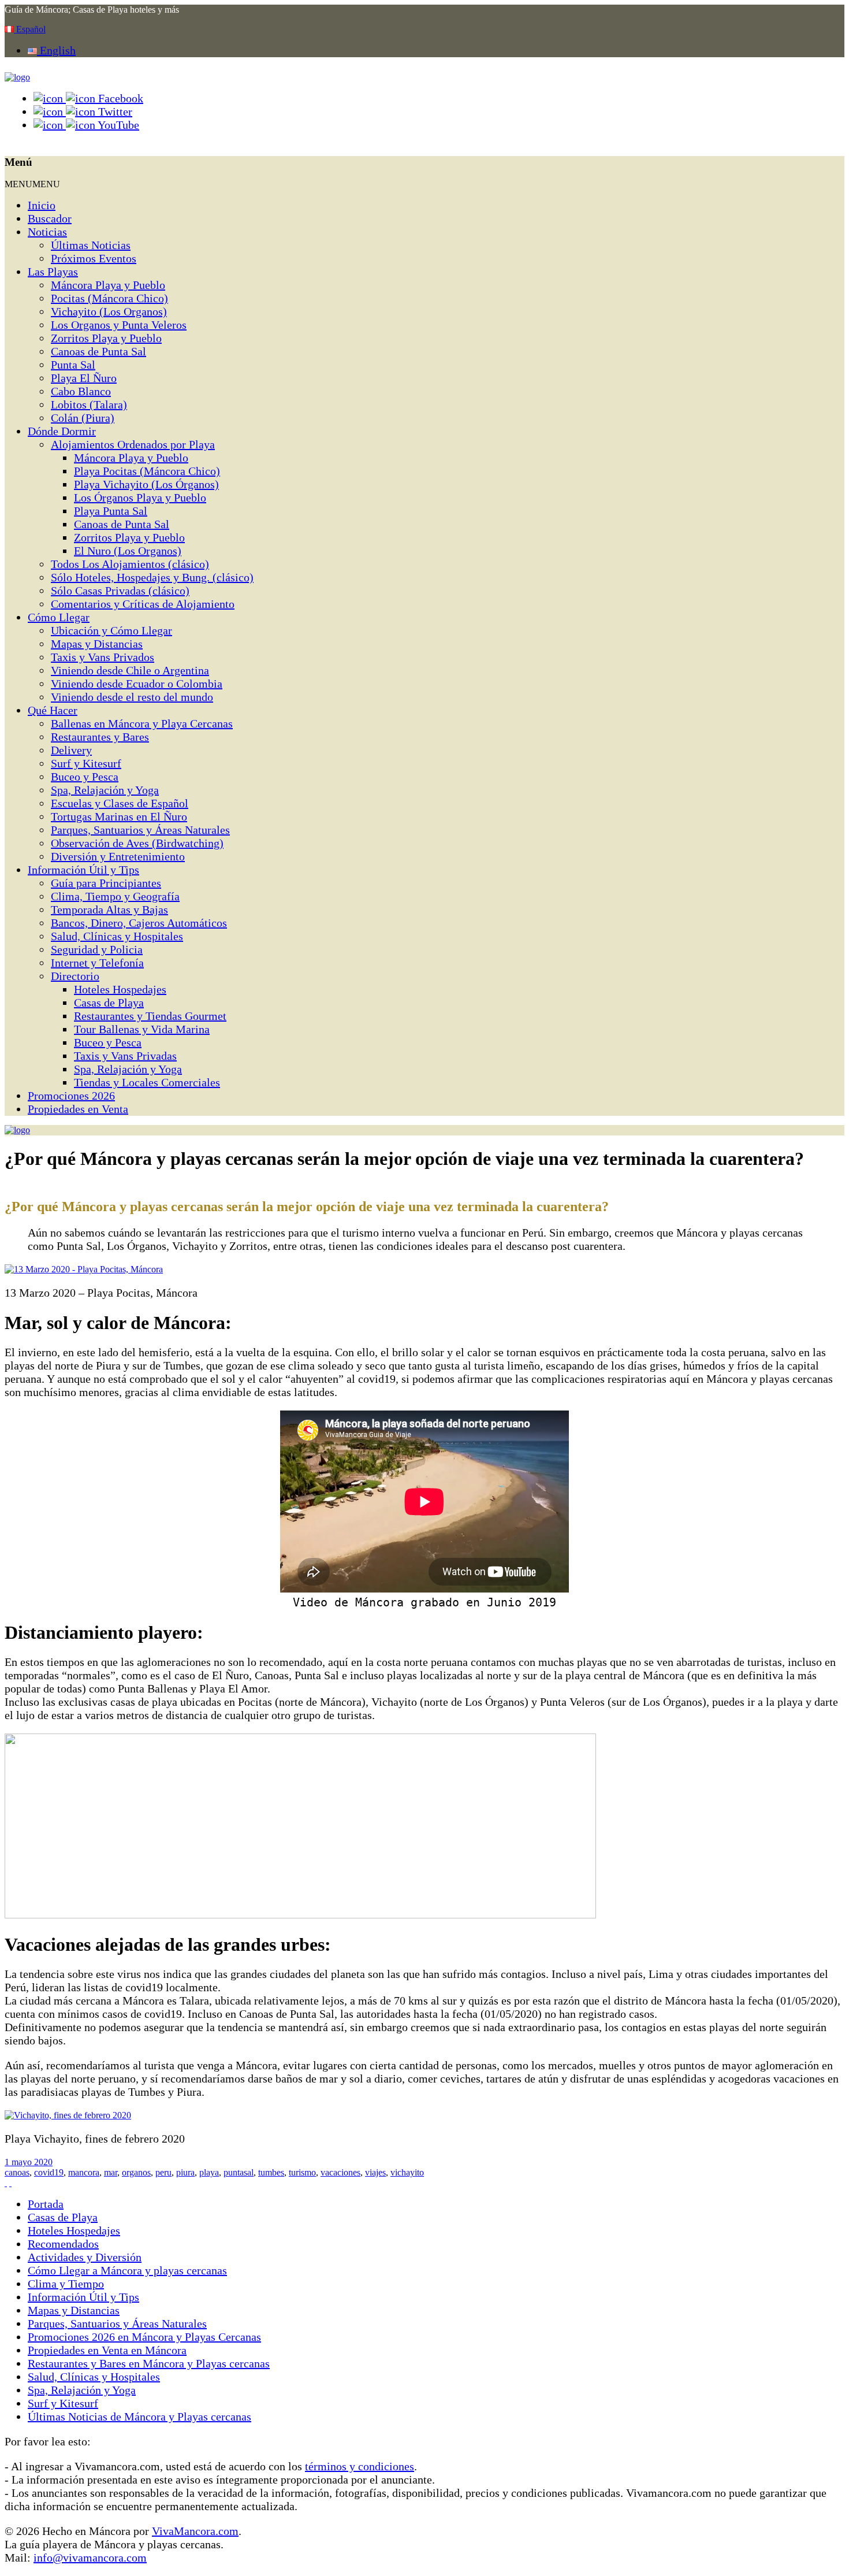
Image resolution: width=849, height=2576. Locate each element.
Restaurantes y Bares (100, 737)
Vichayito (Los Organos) (109, 311)
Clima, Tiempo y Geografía (115, 896)
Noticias (47, 232)
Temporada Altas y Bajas (109, 910)
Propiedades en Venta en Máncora (107, 2350)
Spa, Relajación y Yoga (105, 790)
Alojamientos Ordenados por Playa (133, 444)
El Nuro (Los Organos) (128, 551)
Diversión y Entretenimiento (118, 856)
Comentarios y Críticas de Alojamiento (143, 604)
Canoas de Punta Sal (98, 351)
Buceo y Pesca (85, 777)
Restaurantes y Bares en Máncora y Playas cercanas (149, 2363)
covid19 (49, 2172)
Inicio (42, 205)
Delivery (71, 750)
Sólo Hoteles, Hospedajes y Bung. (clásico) (152, 577)
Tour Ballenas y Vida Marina (142, 1029)
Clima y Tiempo (66, 2284)
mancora (84, 2172)
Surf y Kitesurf (86, 763)
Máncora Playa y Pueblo (108, 285)
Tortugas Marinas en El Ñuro (119, 816)
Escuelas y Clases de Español (120, 803)
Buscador (50, 218)
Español (30, 29)
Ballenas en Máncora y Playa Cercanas (142, 723)
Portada (46, 2204)
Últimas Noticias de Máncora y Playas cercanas (139, 2417)
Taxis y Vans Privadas (125, 1056)
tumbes (271, 2172)
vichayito (407, 2172)
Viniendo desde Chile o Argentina (130, 670)
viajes (375, 2172)
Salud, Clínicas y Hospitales (117, 936)
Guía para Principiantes (106, 883)
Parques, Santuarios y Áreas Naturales (140, 830)
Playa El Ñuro (84, 378)
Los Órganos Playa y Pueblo (140, 498)
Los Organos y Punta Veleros (119, 325)
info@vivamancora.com (90, 2558)
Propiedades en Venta (78, 1109)
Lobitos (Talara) (89, 404)
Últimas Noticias (91, 245)
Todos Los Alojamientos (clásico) (130, 564)
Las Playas (53, 272)
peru (163, 2172)
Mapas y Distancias (97, 644)
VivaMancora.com (195, 2531)
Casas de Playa (109, 1003)
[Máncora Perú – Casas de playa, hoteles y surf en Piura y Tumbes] (17, 77)
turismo (302, 2172)
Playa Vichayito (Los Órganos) (146, 484)
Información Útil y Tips (83, 870)
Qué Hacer (53, 710)
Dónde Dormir (62, 431)
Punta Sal (73, 365)
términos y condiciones (360, 2466)
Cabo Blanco (81, 391)
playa (209, 2172)
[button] (32, 184)
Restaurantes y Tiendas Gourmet (150, 1016)
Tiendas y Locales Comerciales (147, 1082)
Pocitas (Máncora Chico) (109, 298)
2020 (43, 2162)
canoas (17, 2172)
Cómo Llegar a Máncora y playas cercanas (127, 2270)
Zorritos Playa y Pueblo (106, 338)
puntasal (239, 2172)
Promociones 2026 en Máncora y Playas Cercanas (144, 2337)
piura (185, 2172)
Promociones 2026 (71, 1096)
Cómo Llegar (59, 617)
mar (111, 2172)
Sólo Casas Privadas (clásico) (120, 591)
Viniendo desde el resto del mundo (132, 697)
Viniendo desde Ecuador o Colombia (137, 684)
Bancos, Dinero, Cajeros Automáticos (139, 923)
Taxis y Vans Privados (103, 657)
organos (136, 2172)
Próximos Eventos (94, 258)
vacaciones (340, 2172)
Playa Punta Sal (111, 511)
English (56, 50)
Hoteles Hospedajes (120, 989)
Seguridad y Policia (97, 949)
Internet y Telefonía (97, 963)
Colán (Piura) (83, 418)
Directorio (75, 976)
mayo (23, 2162)
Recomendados (63, 2244)
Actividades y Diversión (85, 2257)
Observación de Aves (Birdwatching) (137, 843)
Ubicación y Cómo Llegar (111, 630)
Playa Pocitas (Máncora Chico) (147, 471)
